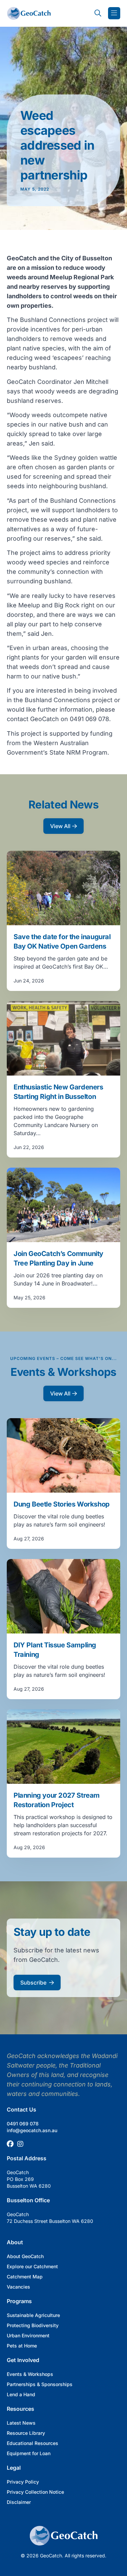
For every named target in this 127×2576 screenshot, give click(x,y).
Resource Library (26, 2433)
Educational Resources (33, 2443)
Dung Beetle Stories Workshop (62, 1504)
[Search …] (98, 13)
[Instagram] (20, 2144)
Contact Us (22, 2109)
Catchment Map (25, 2277)
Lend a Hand (21, 2394)
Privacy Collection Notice (35, 2492)
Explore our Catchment (32, 2266)
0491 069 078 (23, 2124)
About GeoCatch (25, 2256)
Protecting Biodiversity (33, 2325)
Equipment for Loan (29, 2453)
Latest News (21, 2423)
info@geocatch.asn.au (32, 2130)
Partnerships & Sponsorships (40, 2384)
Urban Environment (28, 2335)
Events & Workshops (30, 2374)
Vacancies (18, 2287)
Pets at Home (22, 2346)
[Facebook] (10, 2144)
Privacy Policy (23, 2482)
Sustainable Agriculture (33, 2315)
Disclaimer (19, 2502)
